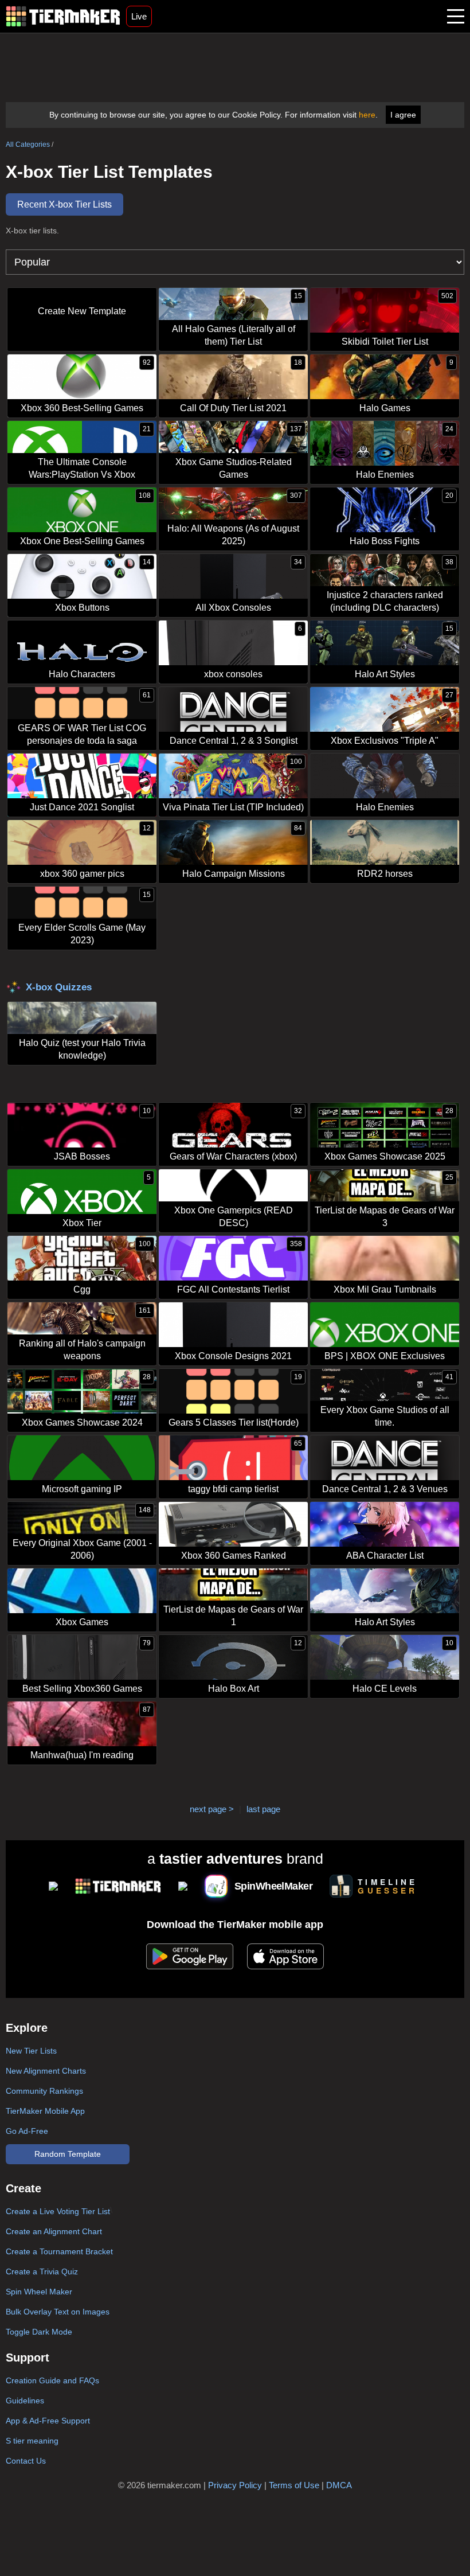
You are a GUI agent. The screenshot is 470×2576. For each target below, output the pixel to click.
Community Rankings (44, 2091)
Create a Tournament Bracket (59, 2251)
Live (139, 16)
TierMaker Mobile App (45, 2111)
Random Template (68, 2154)
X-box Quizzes (59, 987)
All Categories (28, 145)
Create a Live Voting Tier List (58, 2211)
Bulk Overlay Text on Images (58, 2312)
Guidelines (25, 2401)
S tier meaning (32, 2441)
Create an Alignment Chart (54, 2231)
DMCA (339, 2485)
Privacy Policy (235, 2485)
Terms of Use (294, 2485)
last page (263, 1809)
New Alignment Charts (46, 2071)
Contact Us (26, 2461)
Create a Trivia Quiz (42, 2271)
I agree (403, 115)
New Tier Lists (31, 2051)
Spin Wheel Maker (39, 2292)
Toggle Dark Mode (39, 2332)
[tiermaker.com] (63, 16)
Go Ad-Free (27, 2131)
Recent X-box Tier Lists (64, 204)
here (367, 115)
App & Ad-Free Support (48, 2421)
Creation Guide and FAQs (52, 2380)
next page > (212, 1809)
